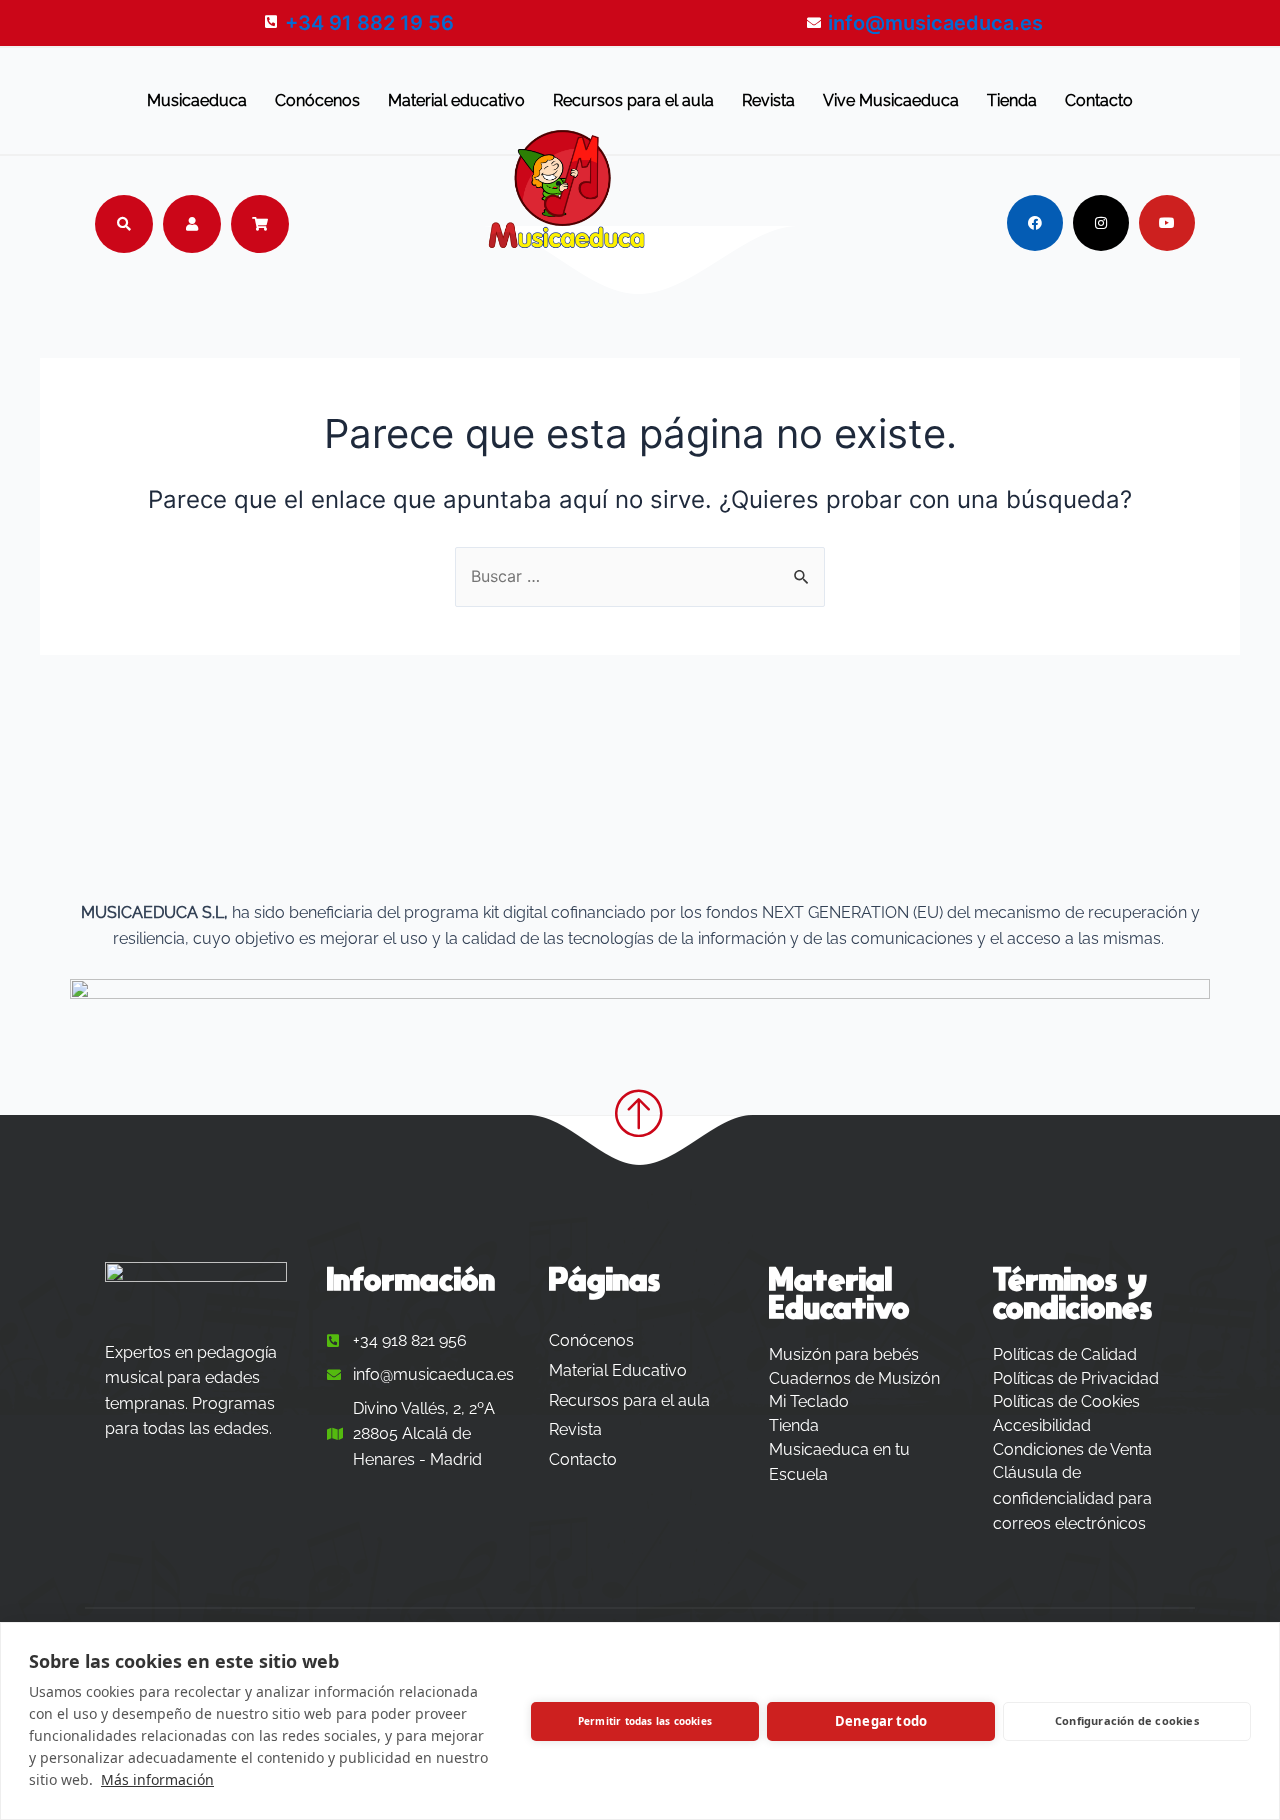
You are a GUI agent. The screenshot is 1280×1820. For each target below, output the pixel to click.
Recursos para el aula (633, 100)
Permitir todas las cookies (645, 1721)
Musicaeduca (197, 100)
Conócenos (317, 100)
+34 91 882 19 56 (369, 23)
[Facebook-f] (1035, 223)
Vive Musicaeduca (891, 100)
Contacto (1099, 100)
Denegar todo (881, 1721)
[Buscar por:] (640, 576)
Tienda (1012, 100)
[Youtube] (1167, 223)
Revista (768, 100)
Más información (157, 1779)
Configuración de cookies (1127, 1720)
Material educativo (456, 100)
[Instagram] (1101, 223)
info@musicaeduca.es (935, 23)
